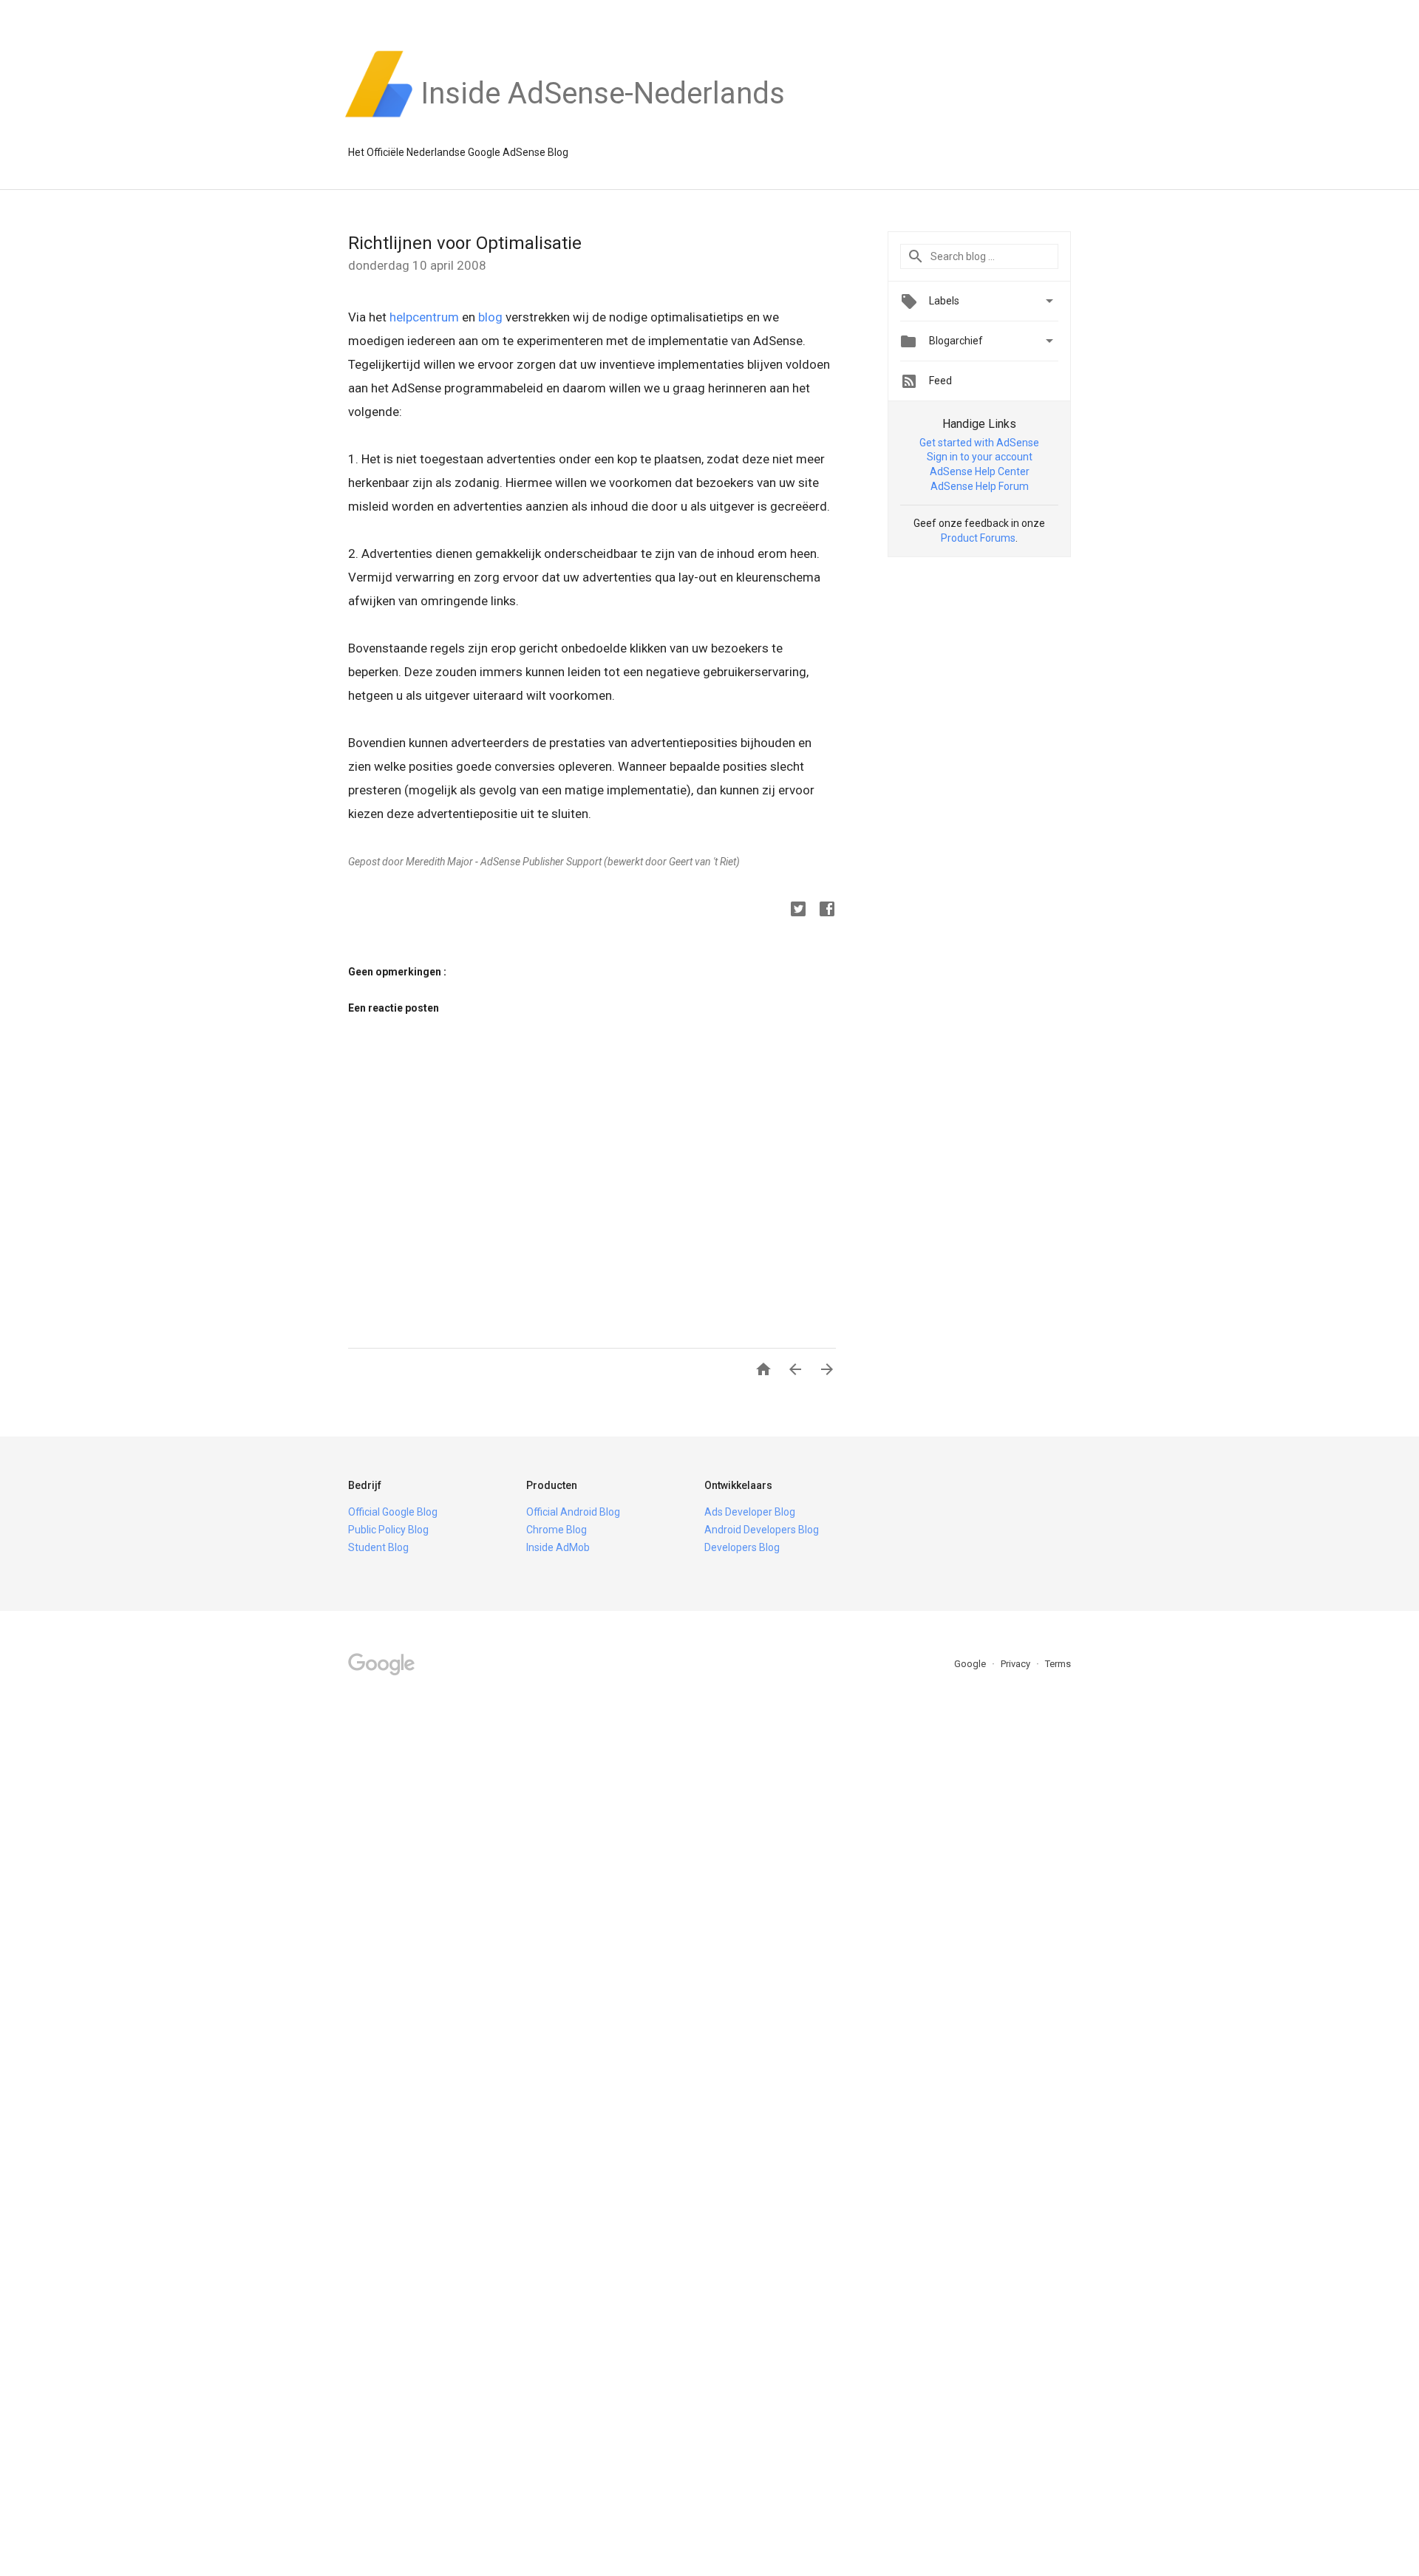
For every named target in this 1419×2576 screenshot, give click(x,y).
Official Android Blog (573, 1512)
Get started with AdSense (979, 443)
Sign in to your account (980, 457)
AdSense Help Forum (980, 486)
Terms (1058, 1664)
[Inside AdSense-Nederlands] (603, 117)
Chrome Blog (557, 1530)
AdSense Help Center (980, 471)
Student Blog (378, 1547)
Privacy (1017, 1664)
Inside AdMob (558, 1547)
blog (490, 317)
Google (971, 1664)
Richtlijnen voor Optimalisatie (465, 243)
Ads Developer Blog (750, 1512)
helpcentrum (424, 317)
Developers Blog (742, 1547)
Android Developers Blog (762, 1530)
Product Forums (978, 538)
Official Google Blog (393, 1512)
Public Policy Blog (388, 1530)
